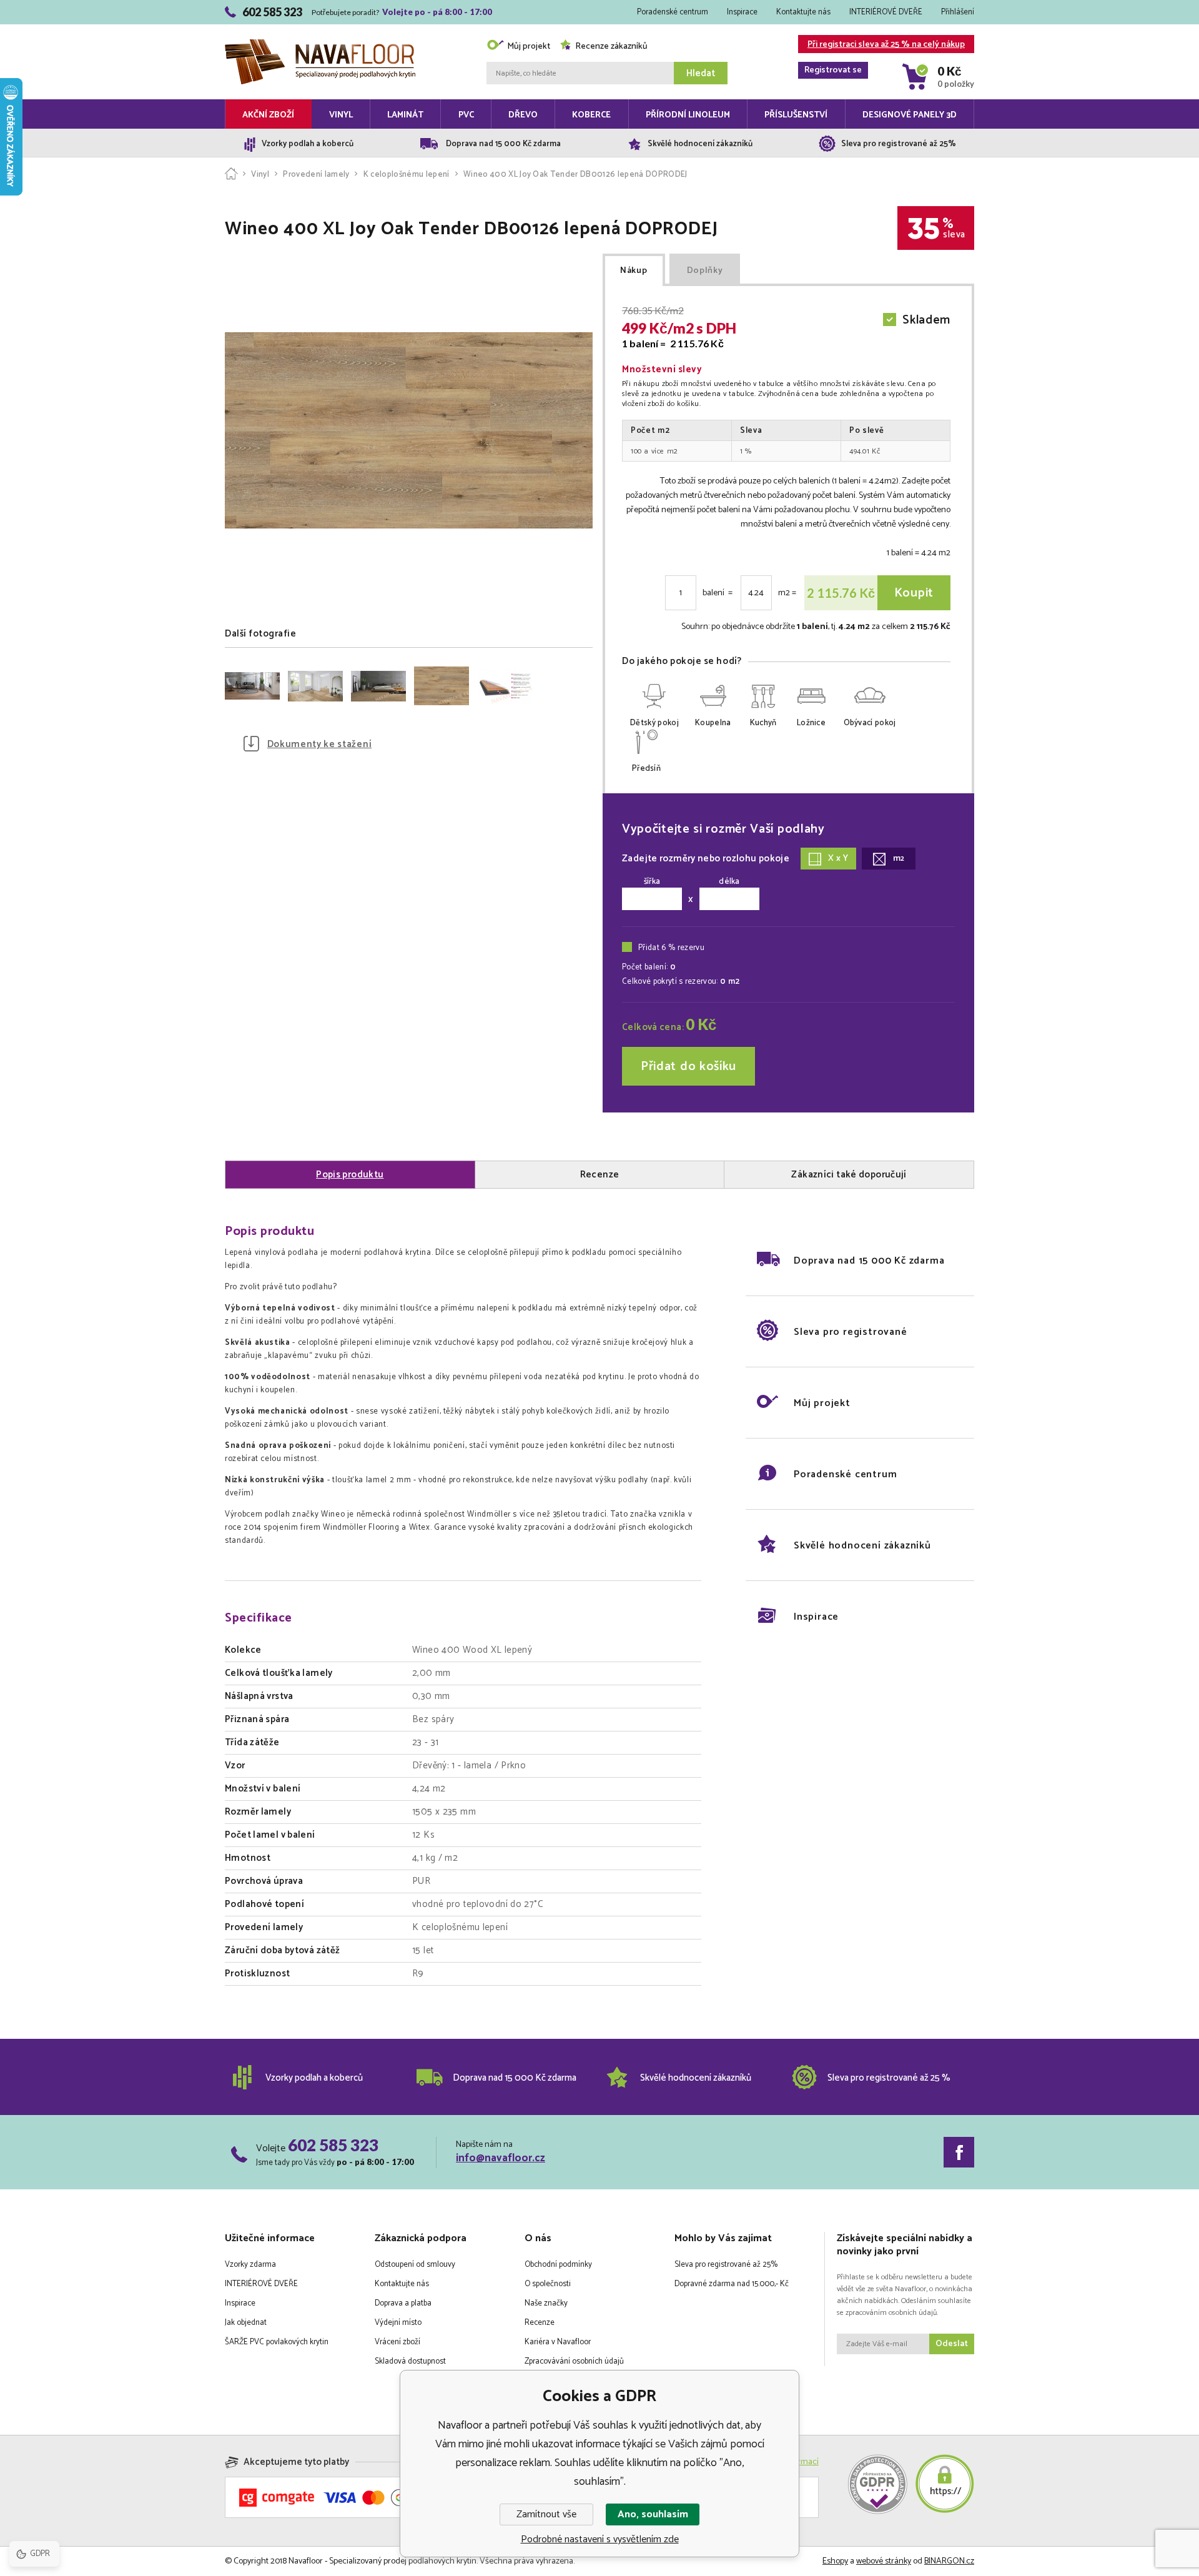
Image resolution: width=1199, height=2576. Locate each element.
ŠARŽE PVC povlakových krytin (277, 2342)
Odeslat (952, 2344)
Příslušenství (796, 115)
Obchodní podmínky (558, 2265)
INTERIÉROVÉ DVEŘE (886, 12)
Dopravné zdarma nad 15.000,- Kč (732, 2284)
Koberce (591, 115)
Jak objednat (246, 2323)
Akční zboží (268, 115)
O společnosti (548, 2284)
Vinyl (341, 115)
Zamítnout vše (546, 2514)
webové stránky (884, 2561)
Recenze (540, 2323)
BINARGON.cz (949, 2561)
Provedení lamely (316, 175)
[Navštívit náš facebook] (959, 2152)
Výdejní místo (398, 2323)
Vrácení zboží (397, 2342)
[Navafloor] (231, 175)
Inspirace (742, 12)
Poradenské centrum (673, 12)
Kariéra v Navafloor (558, 2342)
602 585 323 (333, 2145)
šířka (652, 882)
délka (729, 882)
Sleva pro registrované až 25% (726, 2265)
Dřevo (523, 115)
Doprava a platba (403, 2303)
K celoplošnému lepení (406, 175)
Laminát (405, 115)
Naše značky (546, 2303)
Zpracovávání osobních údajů (574, 2361)
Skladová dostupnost (410, 2361)
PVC (466, 115)
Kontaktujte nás (803, 12)
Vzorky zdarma (250, 2265)
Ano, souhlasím (653, 2514)
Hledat (701, 73)
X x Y (838, 859)
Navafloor (320, 26)
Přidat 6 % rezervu (671, 948)
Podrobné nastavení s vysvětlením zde (600, 2539)
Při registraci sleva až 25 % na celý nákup (885, 45)
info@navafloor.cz (501, 2158)
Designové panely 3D (910, 115)
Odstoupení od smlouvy (415, 2265)
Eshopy (835, 2561)
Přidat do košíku (688, 1067)
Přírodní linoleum (688, 115)
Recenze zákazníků (611, 47)
